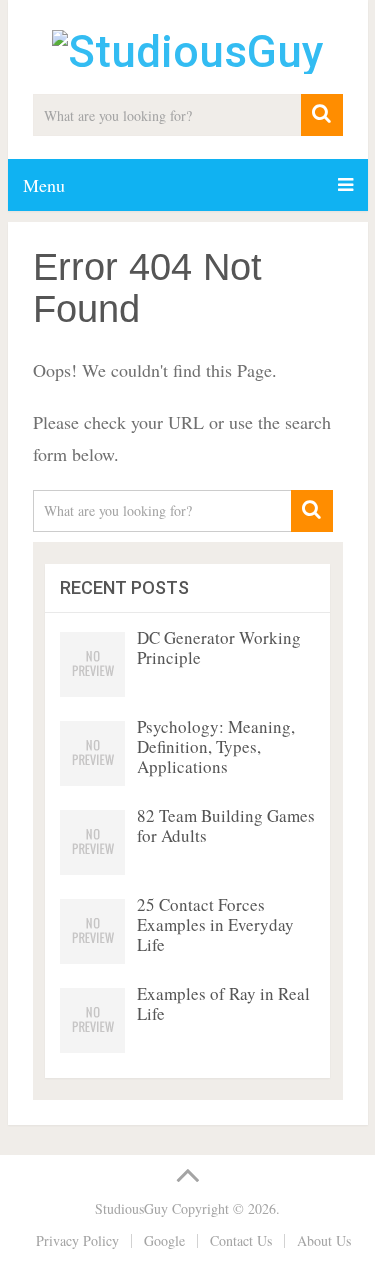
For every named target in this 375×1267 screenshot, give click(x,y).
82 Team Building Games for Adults (226, 825)
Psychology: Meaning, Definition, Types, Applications (216, 746)
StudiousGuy (131, 1208)
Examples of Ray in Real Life (223, 1003)
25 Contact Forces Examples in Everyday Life (215, 924)
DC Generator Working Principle (219, 647)
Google (164, 1240)
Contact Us (241, 1240)
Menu (44, 185)
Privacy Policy (77, 1240)
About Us (324, 1240)
